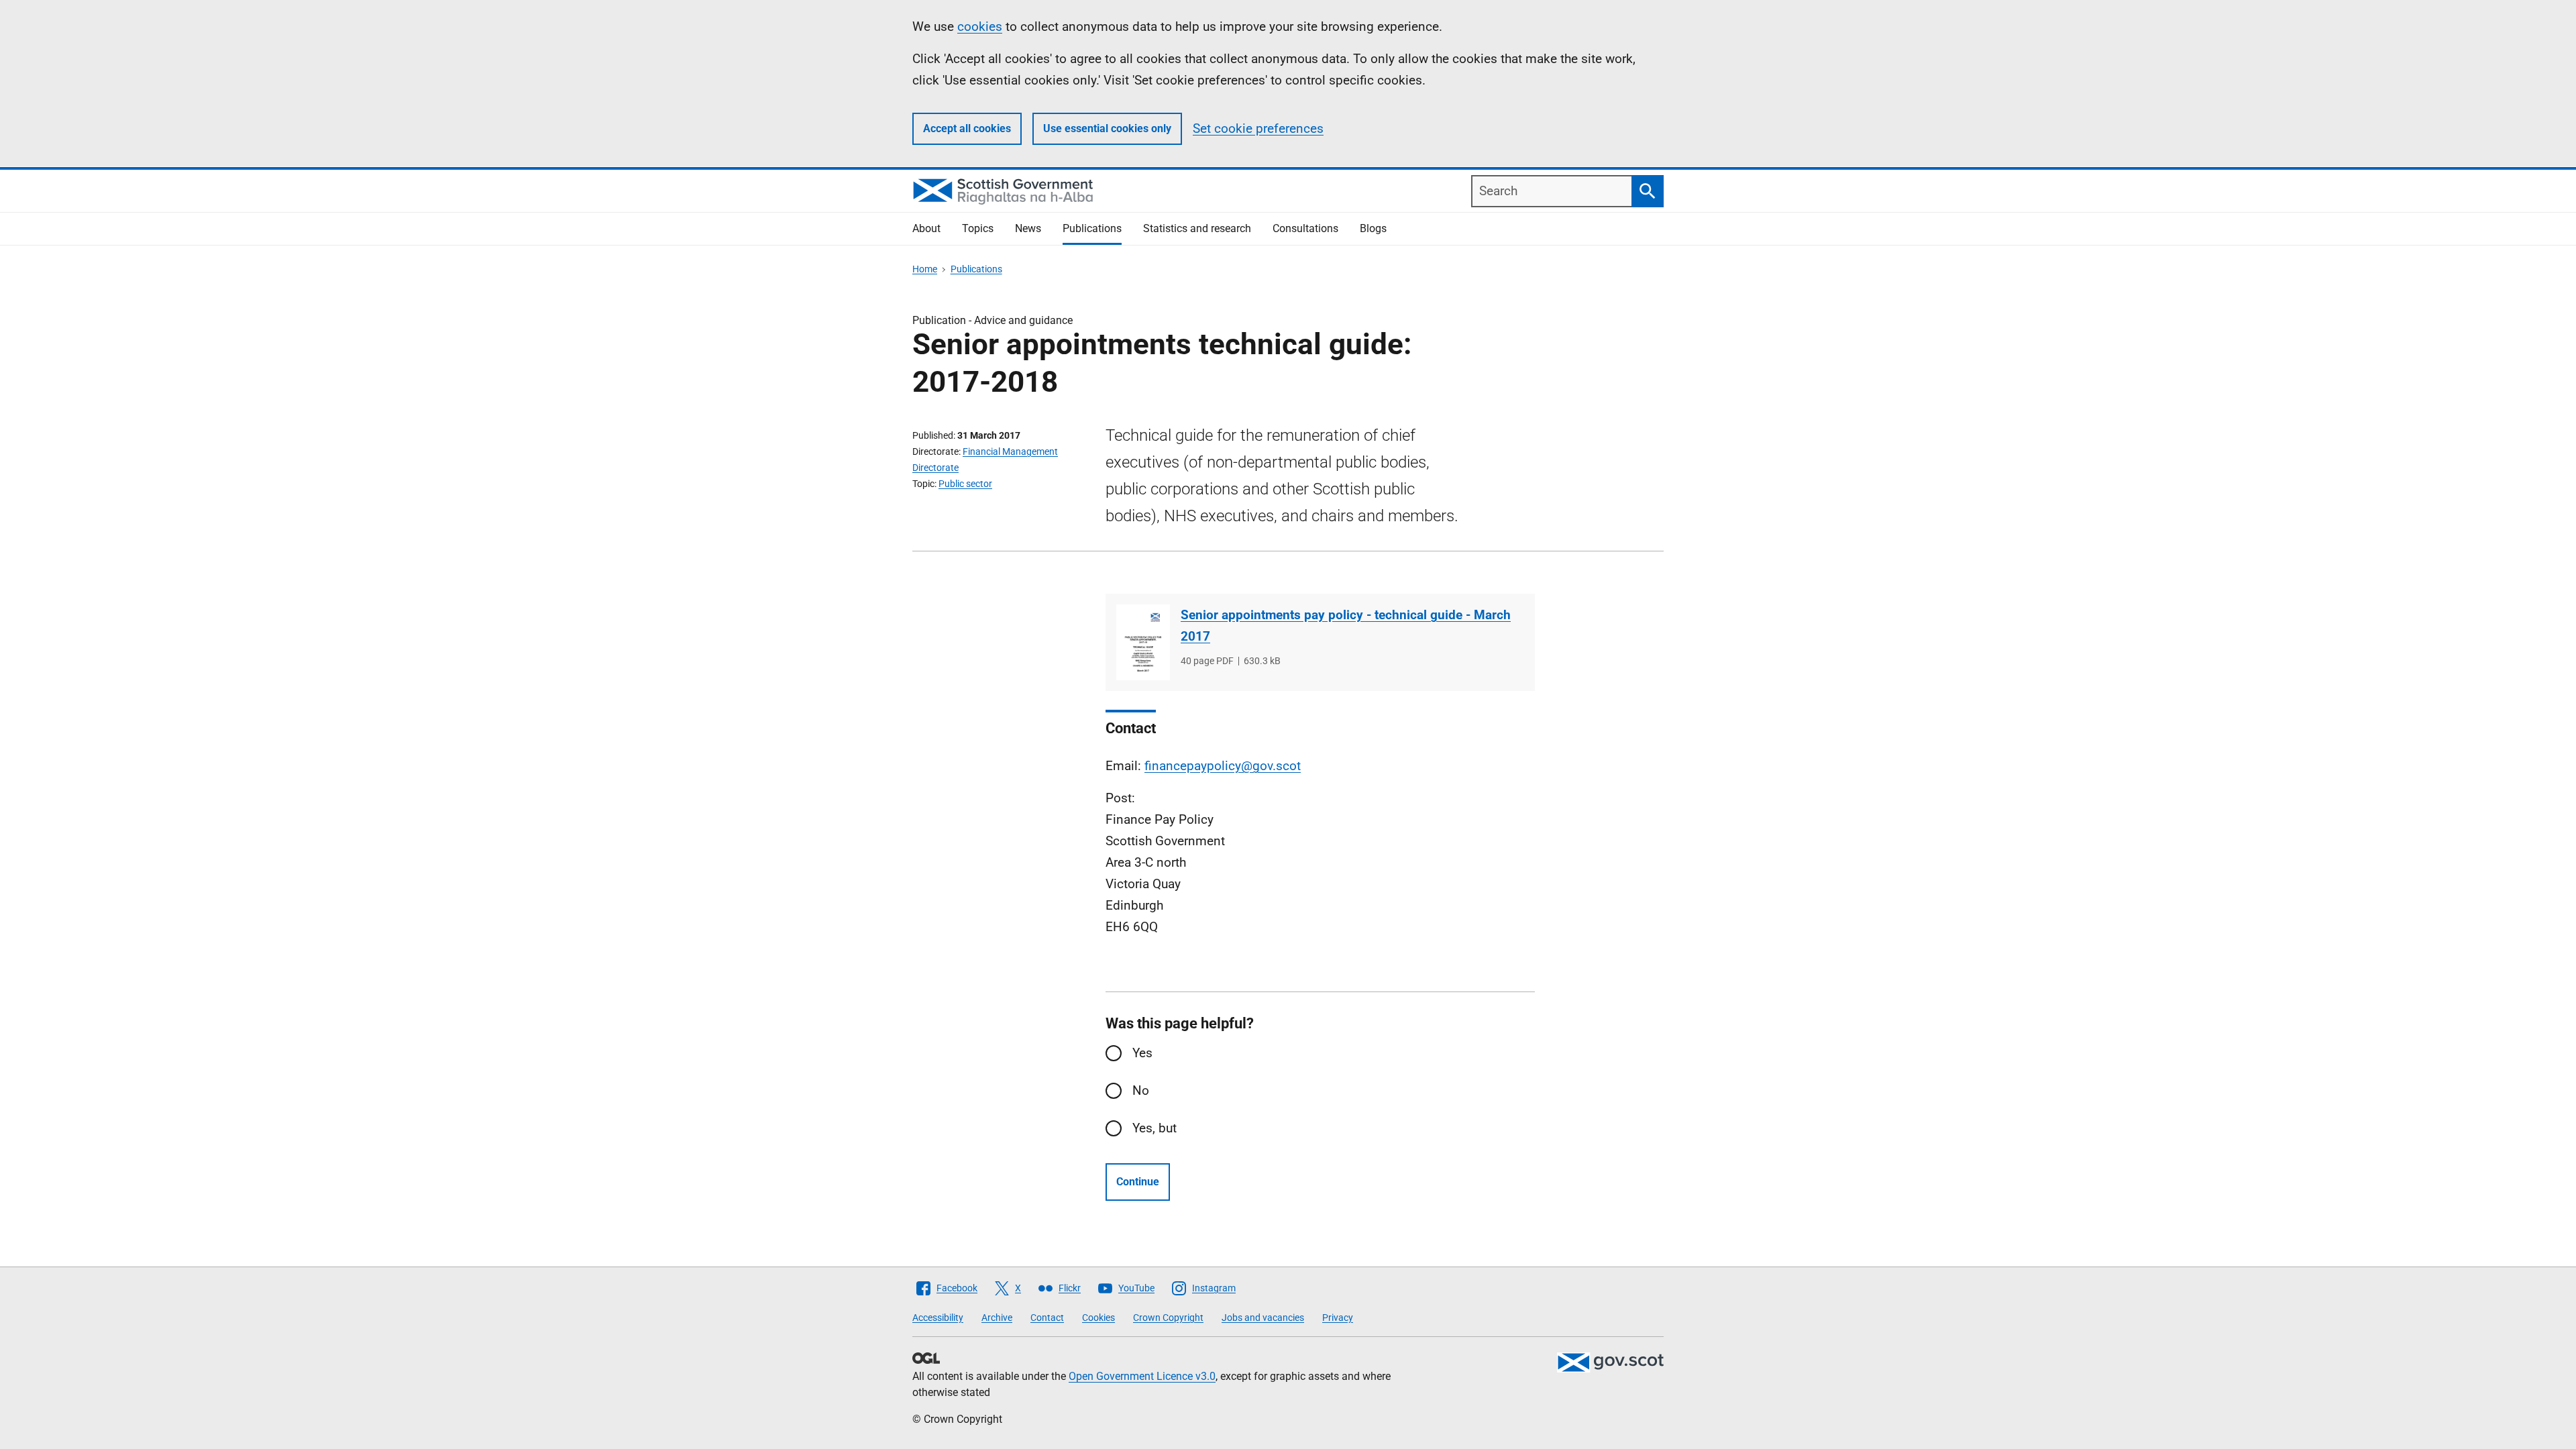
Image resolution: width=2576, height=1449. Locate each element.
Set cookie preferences (1258, 128)
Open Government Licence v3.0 (1142, 1376)
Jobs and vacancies (1263, 1318)
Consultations (1305, 228)
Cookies (1098, 1318)
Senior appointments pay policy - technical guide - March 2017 (1346, 626)
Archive (997, 1318)
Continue (1138, 1182)
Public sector (965, 484)
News (1028, 228)
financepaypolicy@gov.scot (1223, 766)
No (1141, 1090)
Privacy (1338, 1318)
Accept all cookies (967, 128)
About (926, 228)
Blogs (1373, 228)
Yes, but (1155, 1128)
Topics (978, 228)
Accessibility (938, 1318)
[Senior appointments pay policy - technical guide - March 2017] (1143, 642)
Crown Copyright (1168, 1318)
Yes (1142, 1053)
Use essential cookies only (1107, 128)
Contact (1047, 1318)
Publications (1092, 228)
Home (925, 269)
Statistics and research (1197, 228)
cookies (980, 26)
